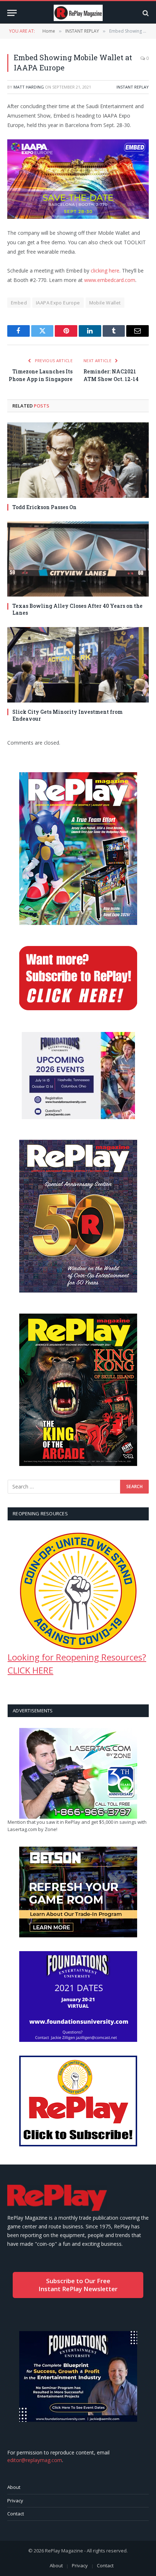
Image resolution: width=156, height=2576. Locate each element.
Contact (16, 2514)
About (14, 2487)
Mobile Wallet (105, 303)
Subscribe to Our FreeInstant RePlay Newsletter (78, 2285)
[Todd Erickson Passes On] (78, 460)
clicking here (105, 271)
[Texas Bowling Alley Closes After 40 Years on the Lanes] (78, 559)
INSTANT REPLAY (133, 87)
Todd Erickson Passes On (44, 507)
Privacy (15, 2501)
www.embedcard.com (110, 280)
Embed (19, 303)
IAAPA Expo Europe (58, 303)
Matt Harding (29, 87)
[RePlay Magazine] (78, 13)
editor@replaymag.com (35, 2460)
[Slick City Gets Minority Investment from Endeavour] (78, 665)
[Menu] (12, 13)
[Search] (145, 13)
